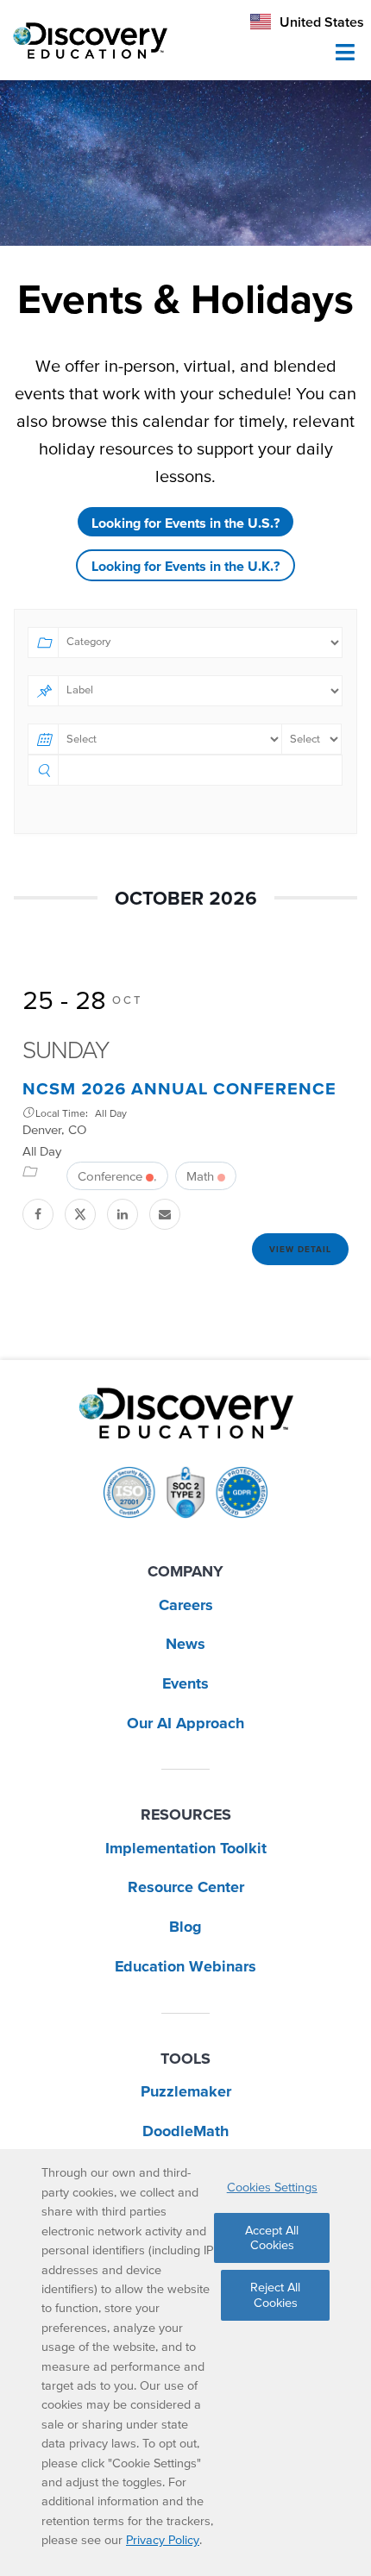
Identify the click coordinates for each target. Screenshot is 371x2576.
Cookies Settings (272, 2187)
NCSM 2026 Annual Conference (179, 1088)
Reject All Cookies (275, 2294)
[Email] (166, 1214)
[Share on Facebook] (39, 1214)
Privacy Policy (163, 2540)
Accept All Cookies (272, 2238)
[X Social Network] (82, 1214)
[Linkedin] (124, 1214)
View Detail (300, 1249)
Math (200, 1176)
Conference (110, 1176)
